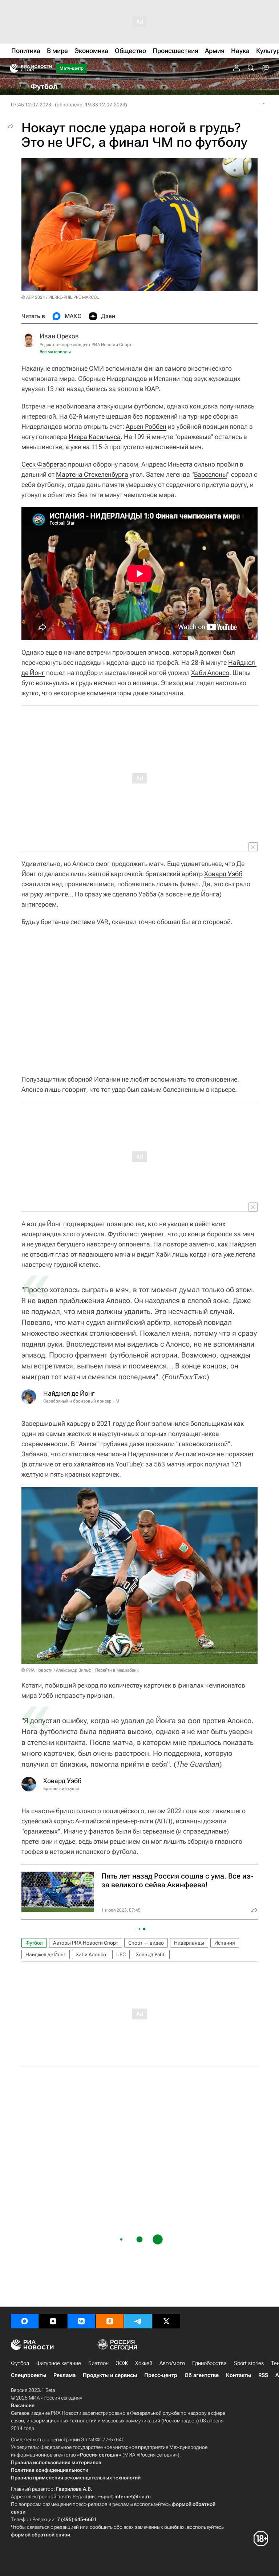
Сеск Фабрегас (44, 464)
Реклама (64, 2375)
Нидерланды (189, 1943)
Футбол (34, 1943)
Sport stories (249, 2363)
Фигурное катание (59, 2363)
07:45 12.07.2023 (31, 105)
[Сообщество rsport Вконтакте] (81, 2321)
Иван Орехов (59, 336)
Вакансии (23, 2405)
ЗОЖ (122, 2363)
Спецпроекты (29, 2375)
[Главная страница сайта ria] (12, 68)
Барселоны (211, 474)
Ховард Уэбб (223, 874)
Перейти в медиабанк (117, 1670)
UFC (121, 1954)
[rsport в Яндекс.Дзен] (53, 2321)
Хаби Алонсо (210, 673)
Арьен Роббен (146, 426)
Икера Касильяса (95, 437)
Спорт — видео (146, 1943)
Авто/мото (172, 2363)
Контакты (238, 2375)
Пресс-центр (161, 2375)
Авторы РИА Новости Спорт (86, 1943)
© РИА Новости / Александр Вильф (56, 1670)
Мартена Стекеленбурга (92, 474)
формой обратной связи (41, 2535)
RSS (263, 2375)
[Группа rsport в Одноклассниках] (110, 2321)
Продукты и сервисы (110, 2375)
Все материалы (55, 352)
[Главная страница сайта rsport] (47, 68)
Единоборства (209, 2363)
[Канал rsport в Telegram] (138, 2321)
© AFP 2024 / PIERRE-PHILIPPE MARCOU (60, 297)
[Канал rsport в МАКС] (25, 2321)
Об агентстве (202, 2375)
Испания (225, 1943)
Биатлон (98, 2363)
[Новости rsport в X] (166, 2321)
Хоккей (144, 2363)
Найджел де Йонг (46, 1954)
